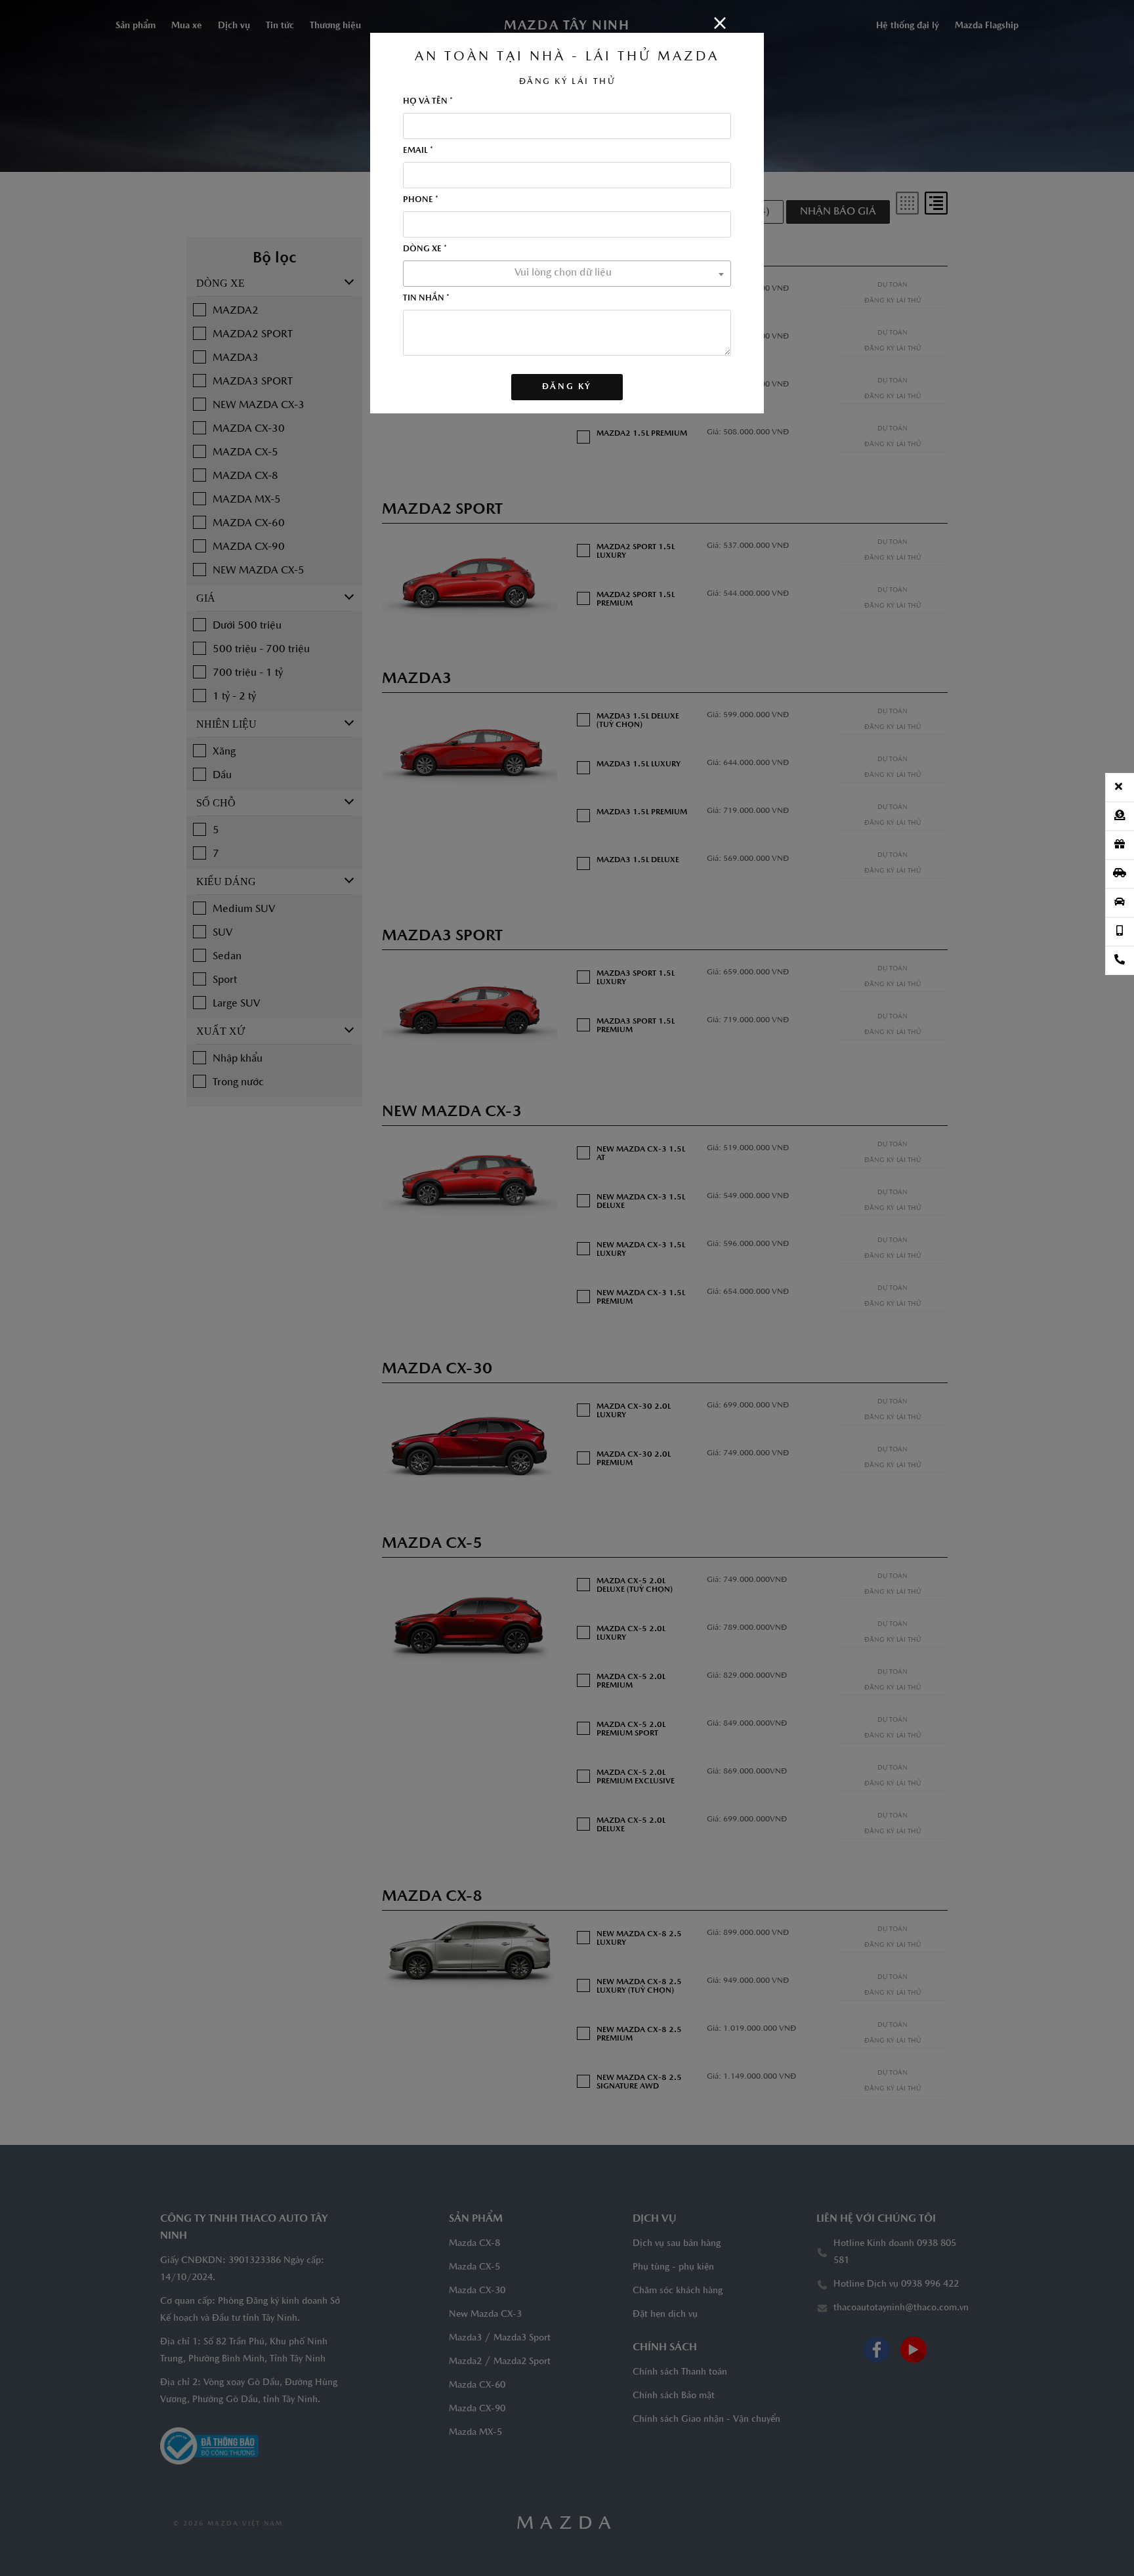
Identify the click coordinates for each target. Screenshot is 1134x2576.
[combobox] (567, 274)
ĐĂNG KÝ (567, 387)
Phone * (421, 200)
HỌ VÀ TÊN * (428, 101)
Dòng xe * (425, 249)
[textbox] (567, 273)
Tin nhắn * (426, 298)
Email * (418, 151)
